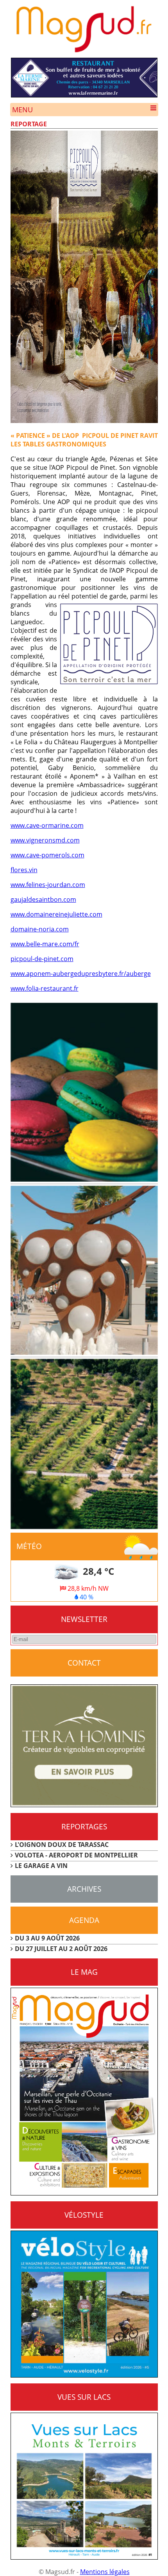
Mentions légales (105, 2572)
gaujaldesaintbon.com (43, 899)
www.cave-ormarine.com (47, 825)
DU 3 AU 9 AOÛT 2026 (47, 1938)
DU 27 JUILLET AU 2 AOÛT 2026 (61, 1949)
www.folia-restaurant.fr (45, 988)
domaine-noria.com (40, 929)
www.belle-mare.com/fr (45, 944)
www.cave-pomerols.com (47, 855)
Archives (84, 1889)
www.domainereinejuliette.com (56, 914)
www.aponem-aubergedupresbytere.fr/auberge (81, 974)
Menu (22, 110)
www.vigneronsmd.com (45, 840)
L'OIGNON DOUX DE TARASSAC (62, 1845)
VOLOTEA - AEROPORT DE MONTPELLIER (76, 1855)
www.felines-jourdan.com (48, 885)
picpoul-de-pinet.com (42, 959)
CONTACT (84, 1663)
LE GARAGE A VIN (41, 1866)
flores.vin (24, 870)
